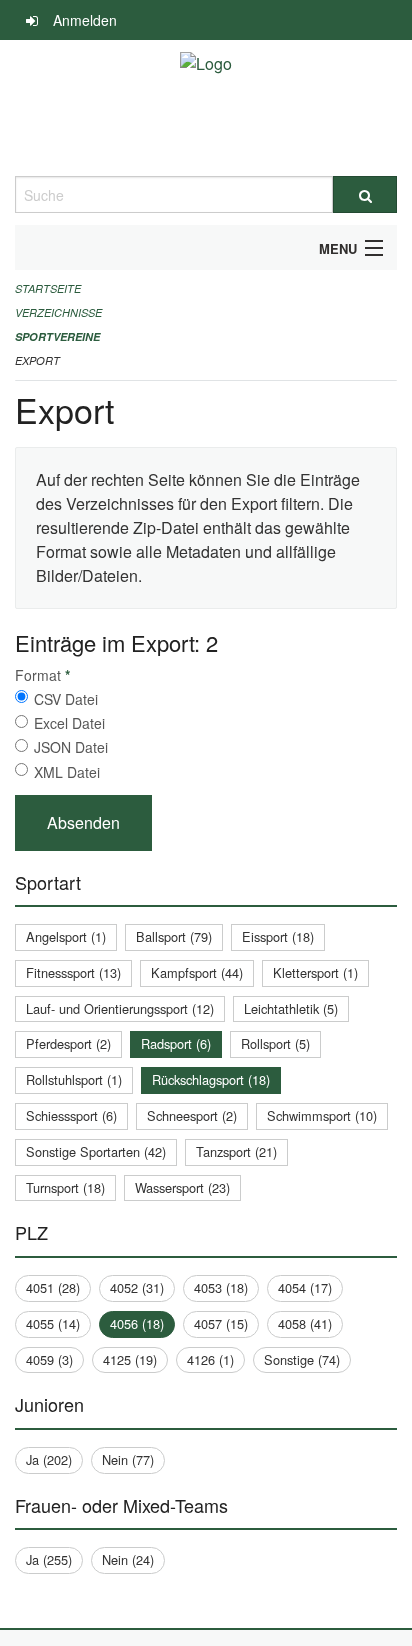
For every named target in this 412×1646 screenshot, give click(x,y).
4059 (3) (49, 1359)
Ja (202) (49, 1459)
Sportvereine (57, 336)
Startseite (48, 288)
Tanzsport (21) (236, 1151)
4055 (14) (53, 1323)
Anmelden (85, 20)
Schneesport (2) (192, 1115)
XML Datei (67, 772)
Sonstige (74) (302, 1359)
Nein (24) (128, 1559)
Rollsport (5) (275, 1043)
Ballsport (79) (174, 936)
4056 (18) (137, 1323)
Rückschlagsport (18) (211, 1079)
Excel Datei (69, 723)
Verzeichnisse (58, 312)
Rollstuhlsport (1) (74, 1079)
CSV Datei (66, 699)
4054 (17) (305, 1287)
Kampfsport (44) (197, 972)
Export (37, 360)
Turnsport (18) (65, 1187)
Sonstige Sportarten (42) (96, 1151)
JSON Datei (71, 747)
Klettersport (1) (315, 972)
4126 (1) (210, 1359)
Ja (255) (49, 1559)
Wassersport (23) (182, 1187)
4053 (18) (221, 1287)
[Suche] (365, 194)
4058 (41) (305, 1323)
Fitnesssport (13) (73, 972)
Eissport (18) (278, 936)
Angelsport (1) (66, 936)
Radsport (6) (176, 1043)
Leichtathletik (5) (291, 1008)
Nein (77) (128, 1459)
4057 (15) (221, 1323)
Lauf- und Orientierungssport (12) (120, 1008)
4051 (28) (53, 1287)
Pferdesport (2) (68, 1043)
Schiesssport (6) (71, 1115)
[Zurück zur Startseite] (206, 108)
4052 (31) (137, 1287)
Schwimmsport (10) (322, 1115)
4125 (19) (130, 1359)
